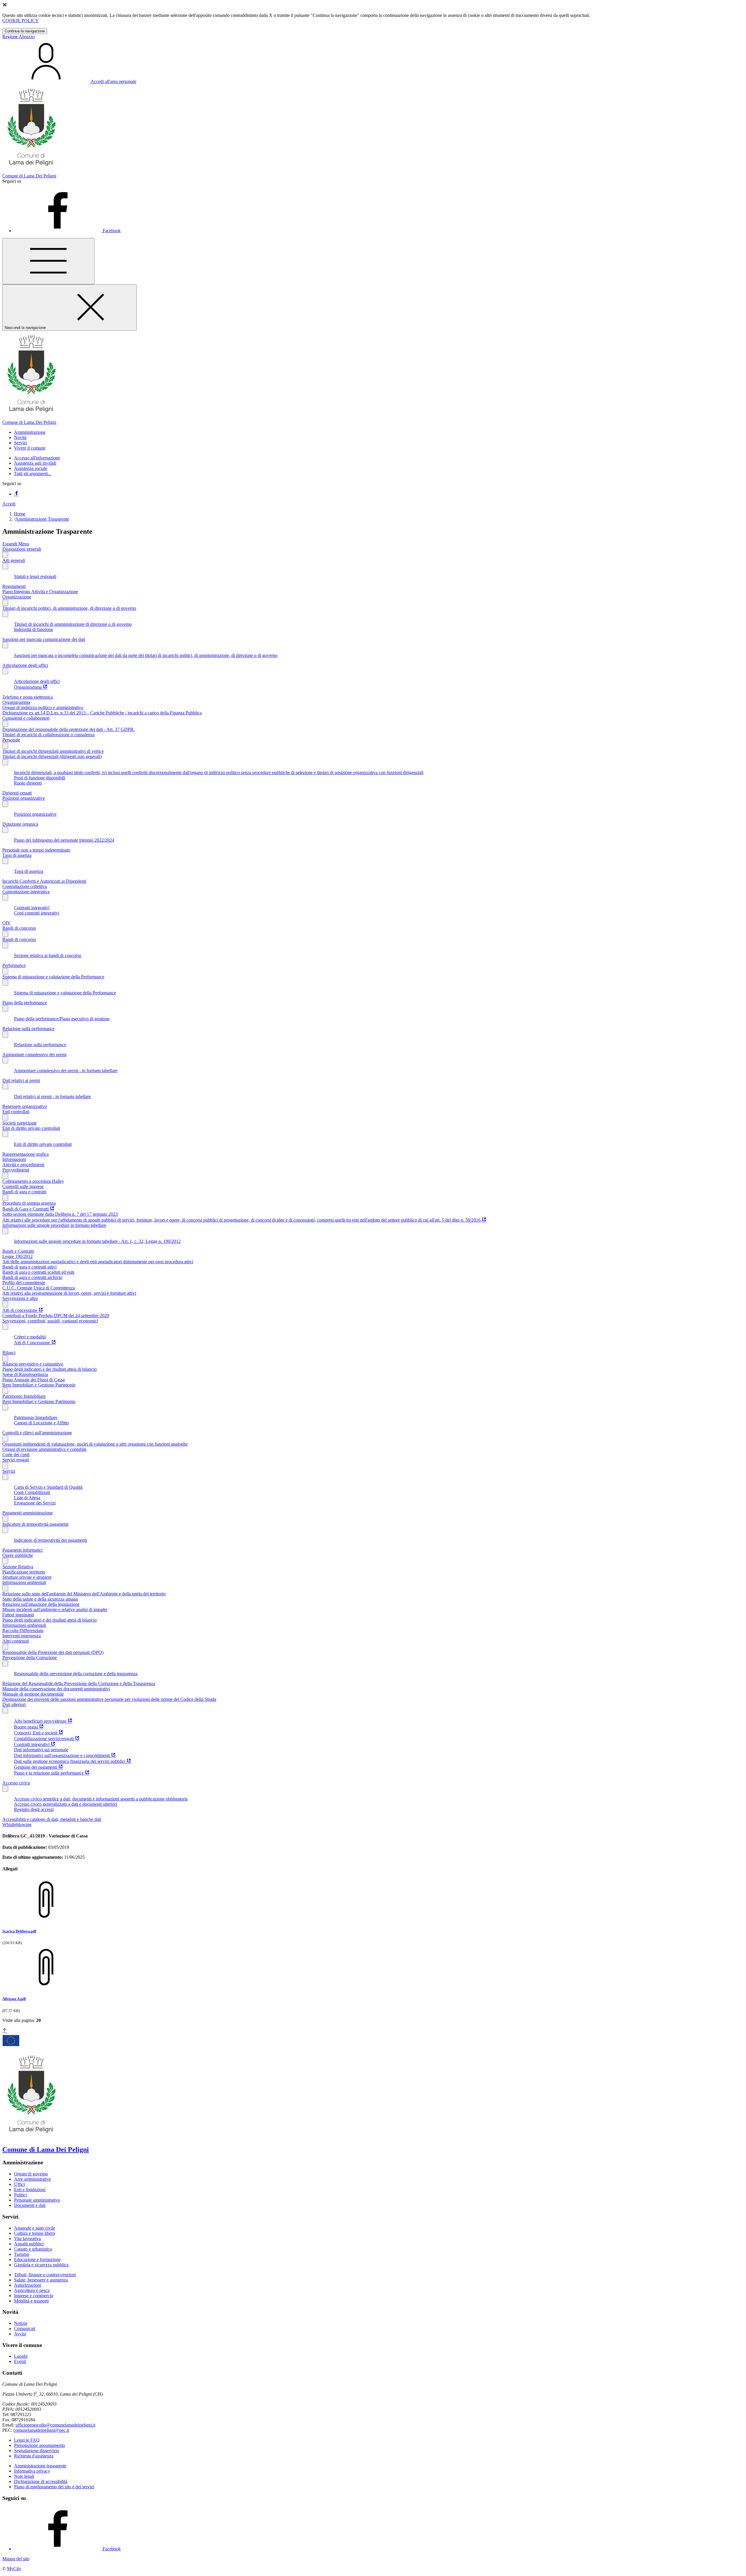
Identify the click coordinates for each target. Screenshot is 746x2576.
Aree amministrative (32, 2179)
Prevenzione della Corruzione (30, 1658)
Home (20, 514)
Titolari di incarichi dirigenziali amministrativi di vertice (53, 751)
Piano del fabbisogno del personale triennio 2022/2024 (64, 840)
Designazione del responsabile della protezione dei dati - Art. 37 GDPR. (68, 729)
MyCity (14, 2569)
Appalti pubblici (29, 2244)
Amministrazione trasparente (40, 2466)
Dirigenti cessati (17, 793)
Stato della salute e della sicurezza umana (40, 1599)
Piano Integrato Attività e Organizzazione (40, 592)
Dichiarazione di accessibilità (41, 2481)
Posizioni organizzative (24, 798)
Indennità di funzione (34, 629)
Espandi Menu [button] (16, 544)
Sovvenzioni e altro (20, 1298)
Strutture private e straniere (27, 1577)
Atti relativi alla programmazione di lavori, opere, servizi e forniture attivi (69, 1293)
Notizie (21, 2323)
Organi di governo (31, 2174)
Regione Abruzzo (19, 37)
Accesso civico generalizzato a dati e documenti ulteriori (66, 1804)
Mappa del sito (16, 2559)
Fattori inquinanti (18, 1615)
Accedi (9, 504)
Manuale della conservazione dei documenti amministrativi (56, 1689)
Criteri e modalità (30, 1337)
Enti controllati (16, 1112)
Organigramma (16, 702)
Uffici (19, 2184)
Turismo (22, 2254)
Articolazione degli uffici (25, 665)
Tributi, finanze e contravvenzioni (45, 2275)
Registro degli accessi (34, 1809)
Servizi (9, 1471)
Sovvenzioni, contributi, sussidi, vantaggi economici (50, 1321)
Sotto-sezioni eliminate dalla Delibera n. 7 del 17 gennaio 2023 (60, 1214)
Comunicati (25, 2329)
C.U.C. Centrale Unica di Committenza (39, 1288)
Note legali (24, 2476)
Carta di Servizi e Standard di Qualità (48, 1487)
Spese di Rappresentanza (25, 1374)
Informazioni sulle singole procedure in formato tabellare (54, 1225)
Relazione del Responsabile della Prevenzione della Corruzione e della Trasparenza (79, 1683)
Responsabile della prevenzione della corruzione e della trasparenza (76, 1674)
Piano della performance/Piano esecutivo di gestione (62, 1019)
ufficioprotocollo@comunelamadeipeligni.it (55, 2425)
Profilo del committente (24, 1283)
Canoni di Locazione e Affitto (41, 1423)
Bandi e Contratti (18, 1251)
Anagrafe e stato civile (35, 2228)
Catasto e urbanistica (33, 2249)
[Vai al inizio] (5, 2031)
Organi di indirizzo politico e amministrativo (43, 708)
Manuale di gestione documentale (33, 1694)
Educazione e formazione (37, 2259)
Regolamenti (14, 586)
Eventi (20, 2361)
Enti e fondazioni (30, 2190)
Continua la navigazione (25, 31)
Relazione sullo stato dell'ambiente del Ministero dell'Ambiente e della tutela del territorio (84, 1594)
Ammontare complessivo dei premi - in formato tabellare (66, 1071)
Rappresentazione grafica (25, 1154)
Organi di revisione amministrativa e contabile (44, 1449)
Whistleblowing (17, 1824)
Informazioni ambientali (24, 1582)
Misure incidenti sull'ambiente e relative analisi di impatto (55, 1609)
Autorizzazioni (28, 2285)
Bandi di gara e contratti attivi (29, 1267)
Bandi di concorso (19, 928)
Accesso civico (16, 1783)
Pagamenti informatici (22, 1550)
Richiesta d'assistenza (34, 2456)
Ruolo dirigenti (28, 783)
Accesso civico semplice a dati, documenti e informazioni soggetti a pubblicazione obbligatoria (101, 1799)
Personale (11, 740)
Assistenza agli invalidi (35, 463)
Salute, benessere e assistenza (41, 2280)
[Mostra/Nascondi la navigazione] (48, 261)
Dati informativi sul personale (41, 1750)
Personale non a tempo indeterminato (36, 850)
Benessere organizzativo (25, 1106)
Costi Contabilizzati (32, 1492)
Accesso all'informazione (37, 458)
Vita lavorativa (27, 2238)
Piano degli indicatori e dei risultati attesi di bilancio (50, 1369)
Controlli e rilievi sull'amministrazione (37, 1433)
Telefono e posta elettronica (28, 697)
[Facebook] (16, 494)
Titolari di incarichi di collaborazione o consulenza (49, 735)
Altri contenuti (16, 1641)
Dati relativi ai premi (21, 1080)
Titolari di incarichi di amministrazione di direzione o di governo (73, 624)
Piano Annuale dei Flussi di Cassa (34, 1380)
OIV (7, 923)
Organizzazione (17, 597)
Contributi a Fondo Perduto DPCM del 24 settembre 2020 (56, 1316)
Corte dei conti (16, 1454)
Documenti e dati (30, 2205)
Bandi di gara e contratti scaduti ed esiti (38, 1272)
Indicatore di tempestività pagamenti (35, 1524)
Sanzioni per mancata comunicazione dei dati (44, 639)
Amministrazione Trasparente (42, 519)
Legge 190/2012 (17, 1256)
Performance (14, 965)
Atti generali (14, 560)
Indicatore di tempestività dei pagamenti (50, 1540)
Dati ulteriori (14, 1704)
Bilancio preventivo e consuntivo (33, 1364)
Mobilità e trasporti (31, 2301)
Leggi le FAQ (27, 2440)
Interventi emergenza (22, 1636)
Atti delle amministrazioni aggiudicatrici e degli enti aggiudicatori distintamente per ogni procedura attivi (98, 1262)
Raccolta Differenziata (23, 1630)
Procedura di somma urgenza (29, 1203)
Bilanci (9, 1353)
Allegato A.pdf (14, 1999)
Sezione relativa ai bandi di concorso (48, 955)
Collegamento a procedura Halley (33, 1181)
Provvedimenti (16, 1170)
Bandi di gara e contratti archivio (32, 1277)
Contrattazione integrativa (26, 892)
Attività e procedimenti (23, 1165)
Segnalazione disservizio (37, 2451)
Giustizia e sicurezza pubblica (41, 2265)
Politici (20, 2195)
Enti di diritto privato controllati (31, 1128)
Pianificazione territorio (24, 1572)
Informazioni (14, 1159)
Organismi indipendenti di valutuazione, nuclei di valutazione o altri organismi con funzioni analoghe (95, 1444)
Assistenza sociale (31, 468)
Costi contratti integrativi (37, 913)
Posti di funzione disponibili (40, 778)
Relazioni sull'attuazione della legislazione (41, 1604)
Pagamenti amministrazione (28, 1513)
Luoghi (21, 2356)
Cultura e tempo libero (35, 2233)
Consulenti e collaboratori (26, 718)
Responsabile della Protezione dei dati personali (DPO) (53, 1652)
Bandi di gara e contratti (24, 1192)
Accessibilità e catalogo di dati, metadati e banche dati (52, 1819)
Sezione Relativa (18, 1567)
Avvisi (20, 2334)
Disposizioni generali (22, 549)
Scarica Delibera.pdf (19, 1931)
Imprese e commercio (34, 2296)
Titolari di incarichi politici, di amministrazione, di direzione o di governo (69, 608)
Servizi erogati (16, 1460)
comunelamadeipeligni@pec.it (41, 2430)
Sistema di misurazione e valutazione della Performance (53, 977)
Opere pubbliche (18, 1555)
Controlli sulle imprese (23, 1186)
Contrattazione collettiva (25, 886)
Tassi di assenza (17, 855)
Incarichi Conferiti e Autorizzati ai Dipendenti (44, 881)
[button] (30, 432)
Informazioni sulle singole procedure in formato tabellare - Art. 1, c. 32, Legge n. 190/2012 (97, 1241)
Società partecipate (20, 1123)
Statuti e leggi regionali (35, 576)
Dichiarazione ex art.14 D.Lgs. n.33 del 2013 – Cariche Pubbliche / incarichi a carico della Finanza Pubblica (102, 713)
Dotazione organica (20, 824)
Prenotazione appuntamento (39, 2445)
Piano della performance (25, 1003)
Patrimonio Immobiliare (24, 1396)
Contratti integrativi (32, 908)
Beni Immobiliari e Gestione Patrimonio (39, 1385)
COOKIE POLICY (21, 21)
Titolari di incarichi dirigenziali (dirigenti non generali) (52, 756)
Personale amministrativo (37, 2200)
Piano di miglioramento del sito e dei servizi (54, 2487)
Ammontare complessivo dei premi (34, 1054)
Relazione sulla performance (28, 1029)
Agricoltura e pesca (32, 2290)
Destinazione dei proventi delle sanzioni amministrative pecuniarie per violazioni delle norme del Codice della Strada (109, 1699)
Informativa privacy (32, 2471)
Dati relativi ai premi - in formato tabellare (52, 1096)
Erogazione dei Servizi (35, 1503)
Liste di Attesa (27, 1498)
